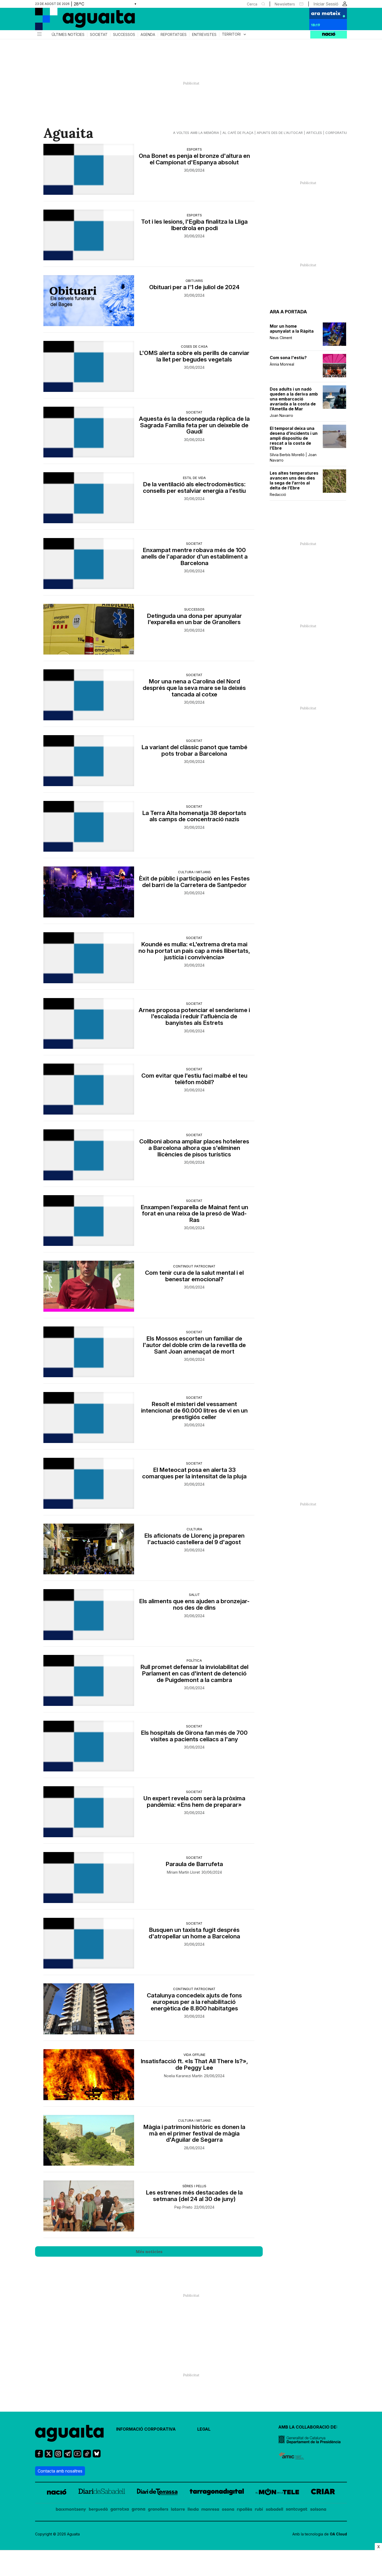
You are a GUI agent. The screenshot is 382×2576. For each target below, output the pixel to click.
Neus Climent (281, 338)
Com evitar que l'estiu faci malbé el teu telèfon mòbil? (194, 1079)
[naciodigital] (57, 2493)
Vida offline (194, 2055)
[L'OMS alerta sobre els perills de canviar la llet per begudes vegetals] (89, 366)
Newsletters (285, 4)
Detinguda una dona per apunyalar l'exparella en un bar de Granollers (194, 619)
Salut (194, 1595)
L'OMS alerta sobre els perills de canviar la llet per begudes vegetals (194, 356)
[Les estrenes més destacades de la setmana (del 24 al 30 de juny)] (89, 2206)
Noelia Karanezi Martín (183, 2076)
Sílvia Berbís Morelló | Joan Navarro (293, 457)
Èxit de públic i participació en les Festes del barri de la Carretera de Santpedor (194, 882)
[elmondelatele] (277, 2493)
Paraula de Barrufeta (194, 1864)
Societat (99, 35)
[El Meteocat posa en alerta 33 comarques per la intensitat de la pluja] (89, 1483)
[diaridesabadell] (102, 2493)
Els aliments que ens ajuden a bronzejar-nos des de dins (194, 1604)
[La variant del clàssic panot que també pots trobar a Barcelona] (89, 761)
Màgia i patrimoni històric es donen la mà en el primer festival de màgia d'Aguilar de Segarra (194, 2134)
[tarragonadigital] (217, 2493)
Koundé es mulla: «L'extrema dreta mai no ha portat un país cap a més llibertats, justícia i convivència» (194, 951)
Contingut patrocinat (194, 1266)
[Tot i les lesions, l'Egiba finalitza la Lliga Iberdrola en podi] (89, 235)
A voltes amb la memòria (196, 133)
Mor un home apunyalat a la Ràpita (292, 329)
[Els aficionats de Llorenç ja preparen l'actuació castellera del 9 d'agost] (89, 1549)
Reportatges (174, 35)
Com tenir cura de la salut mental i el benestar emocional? (194, 1276)
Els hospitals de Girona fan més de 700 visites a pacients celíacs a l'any (194, 1736)
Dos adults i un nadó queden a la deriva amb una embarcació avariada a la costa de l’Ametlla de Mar (294, 399)
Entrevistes (204, 35)
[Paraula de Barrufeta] (89, 1878)
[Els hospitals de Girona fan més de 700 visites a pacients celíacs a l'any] (89, 1746)
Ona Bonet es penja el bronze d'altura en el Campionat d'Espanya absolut (194, 159)
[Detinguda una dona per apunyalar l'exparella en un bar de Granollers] (89, 629)
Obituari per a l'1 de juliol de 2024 (194, 287)
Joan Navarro (281, 415)
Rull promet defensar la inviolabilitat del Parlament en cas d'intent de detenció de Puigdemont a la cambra (194, 1674)
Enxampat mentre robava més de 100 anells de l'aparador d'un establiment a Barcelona (194, 557)
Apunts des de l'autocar (280, 133)
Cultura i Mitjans (194, 872)
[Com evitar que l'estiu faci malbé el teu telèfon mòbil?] (89, 1089)
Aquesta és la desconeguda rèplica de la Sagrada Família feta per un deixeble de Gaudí (194, 425)
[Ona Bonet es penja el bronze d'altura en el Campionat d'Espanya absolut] (89, 169)
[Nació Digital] (86, 21)
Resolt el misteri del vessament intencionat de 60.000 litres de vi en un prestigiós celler (194, 1411)
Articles (314, 133)
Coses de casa (194, 346)
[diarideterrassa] (157, 2493)
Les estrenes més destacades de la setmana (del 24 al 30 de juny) (194, 2196)
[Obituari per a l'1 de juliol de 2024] (89, 301)
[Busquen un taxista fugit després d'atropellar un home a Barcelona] (89, 1943)
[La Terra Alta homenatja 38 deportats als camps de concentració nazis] (89, 826)
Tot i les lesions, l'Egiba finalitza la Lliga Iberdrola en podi (194, 225)
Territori (235, 34)
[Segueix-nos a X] (49, 2456)
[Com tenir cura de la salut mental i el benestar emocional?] (89, 1286)
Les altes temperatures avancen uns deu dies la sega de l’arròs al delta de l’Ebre (294, 481)
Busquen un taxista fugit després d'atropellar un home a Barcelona (194, 1933)
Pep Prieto (183, 2207)
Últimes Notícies (68, 35)
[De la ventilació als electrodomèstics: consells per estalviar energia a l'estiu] (89, 498)
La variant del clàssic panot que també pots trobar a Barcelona (194, 750)
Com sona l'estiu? (288, 358)
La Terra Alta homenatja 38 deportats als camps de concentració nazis (194, 816)
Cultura (194, 1529)
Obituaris (194, 281)
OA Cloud (338, 2534)
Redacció (278, 494)
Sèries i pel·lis (194, 2186)
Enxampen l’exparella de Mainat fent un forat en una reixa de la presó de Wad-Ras (194, 1214)
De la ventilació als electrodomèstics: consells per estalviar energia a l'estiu (194, 488)
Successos (124, 35)
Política (194, 1660)
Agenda (148, 35)
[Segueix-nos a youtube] (77, 2456)
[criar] (323, 2493)
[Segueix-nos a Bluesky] (97, 2456)
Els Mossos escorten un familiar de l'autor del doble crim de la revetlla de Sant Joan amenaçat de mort (194, 1345)
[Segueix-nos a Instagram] (58, 2456)
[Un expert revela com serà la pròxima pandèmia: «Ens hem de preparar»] (89, 1812)
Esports (194, 149)
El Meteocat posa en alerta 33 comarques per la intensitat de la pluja (194, 1473)
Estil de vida (194, 478)
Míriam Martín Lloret (183, 1872)
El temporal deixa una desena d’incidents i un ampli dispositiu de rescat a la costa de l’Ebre (294, 438)
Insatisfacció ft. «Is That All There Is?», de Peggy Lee (194, 2064)
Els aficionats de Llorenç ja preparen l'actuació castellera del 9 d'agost (194, 1539)
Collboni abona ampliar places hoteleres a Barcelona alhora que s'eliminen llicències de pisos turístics (194, 1148)
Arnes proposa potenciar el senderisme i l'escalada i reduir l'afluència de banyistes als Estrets (194, 1017)
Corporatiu (336, 133)
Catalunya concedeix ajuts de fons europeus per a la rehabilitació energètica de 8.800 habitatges (194, 2002)
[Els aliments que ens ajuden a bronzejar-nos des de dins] (89, 1615)
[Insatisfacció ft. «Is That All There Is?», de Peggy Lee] (89, 2075)
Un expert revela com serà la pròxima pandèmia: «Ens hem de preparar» (194, 1802)
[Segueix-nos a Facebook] (39, 2456)
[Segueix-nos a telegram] (68, 2456)
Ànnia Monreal (282, 364)
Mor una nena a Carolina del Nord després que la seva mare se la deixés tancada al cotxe (194, 688)
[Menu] (39, 35)
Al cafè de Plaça (238, 133)
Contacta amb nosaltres (60, 2471)
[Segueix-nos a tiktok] (87, 2456)
